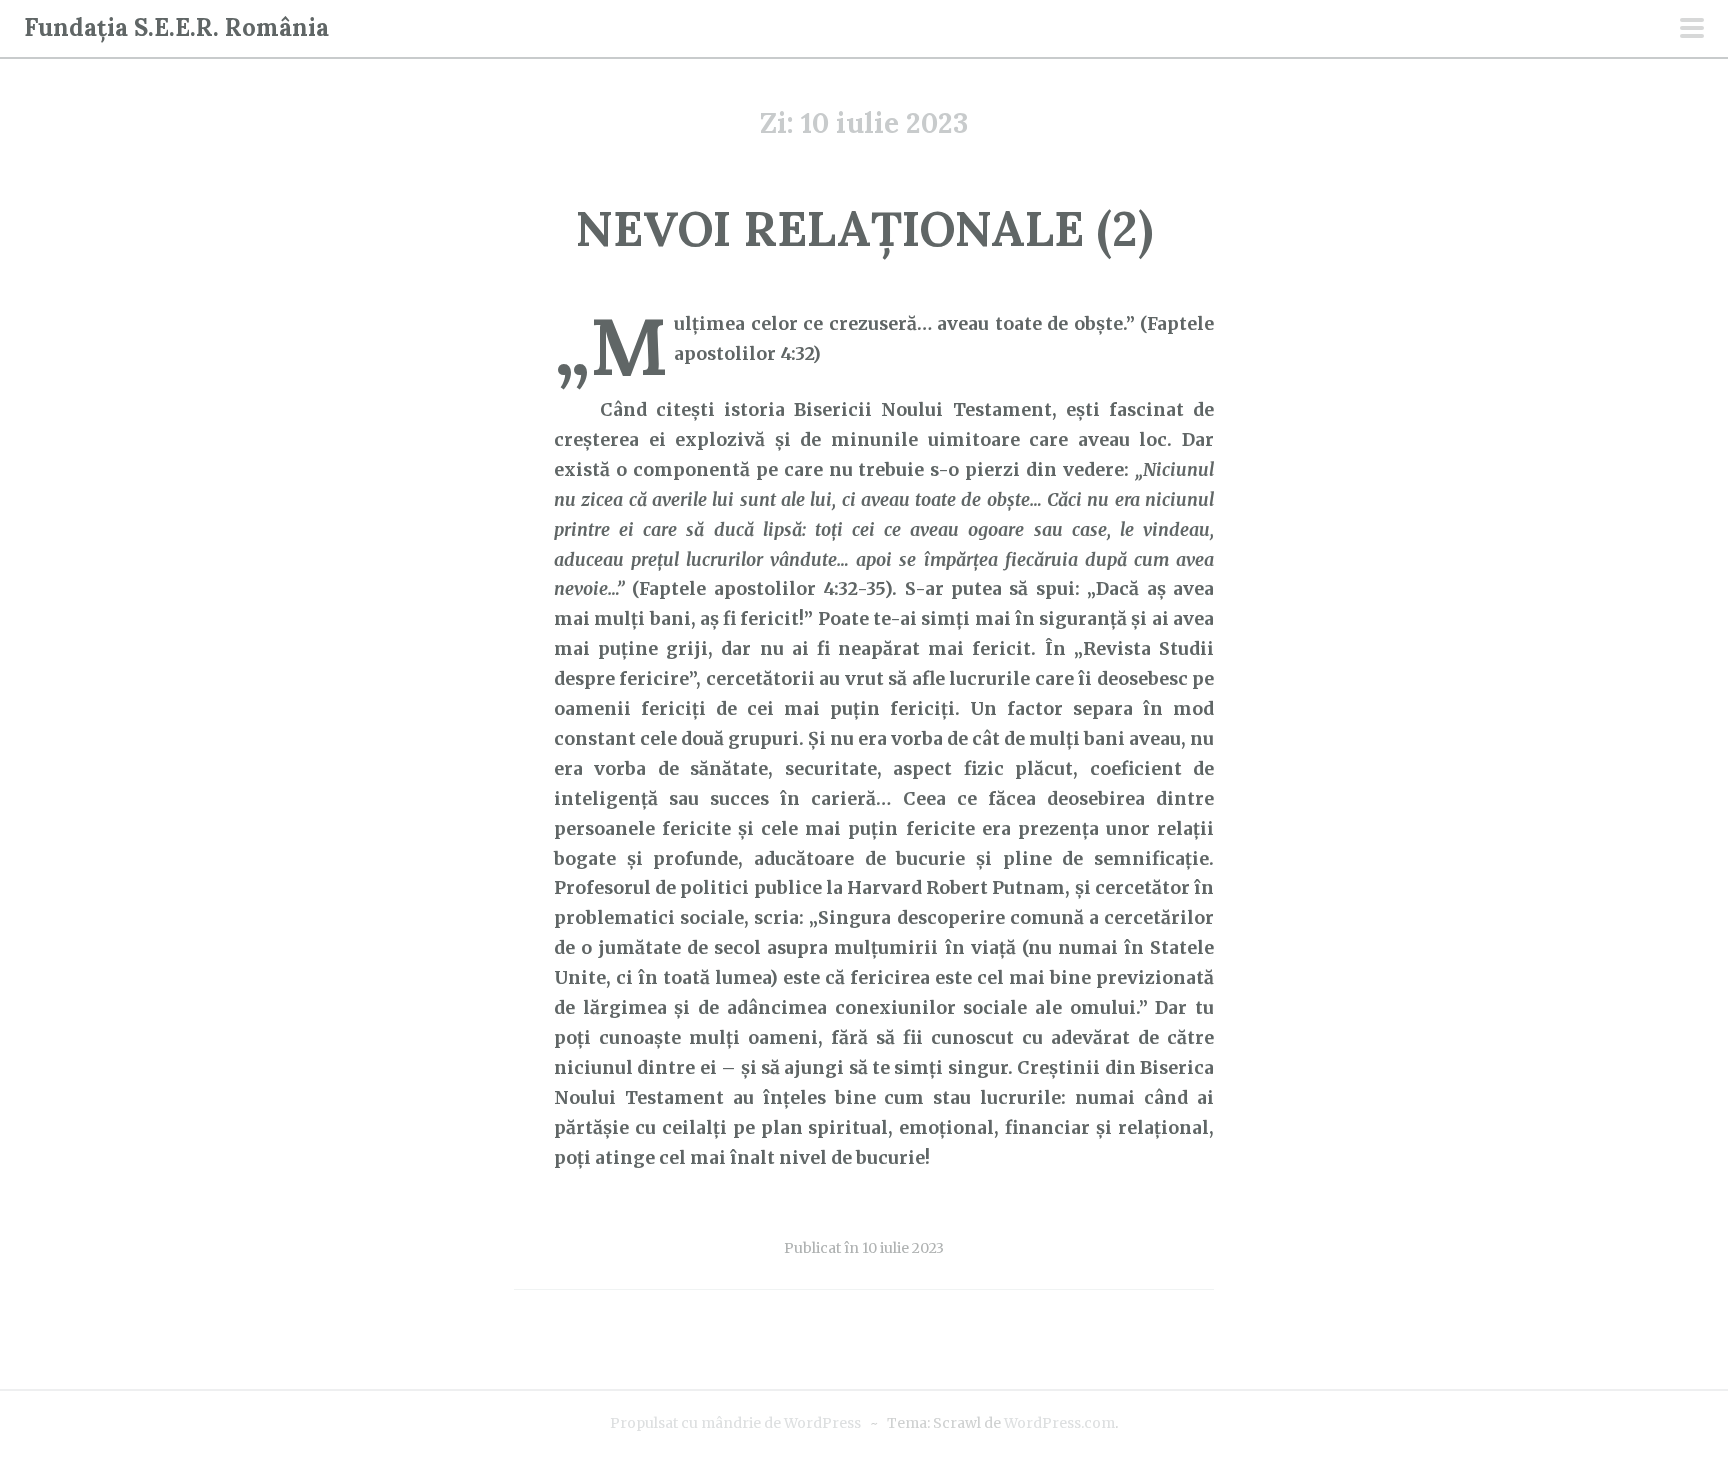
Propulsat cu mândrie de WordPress (735, 1423)
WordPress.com (1059, 1423)
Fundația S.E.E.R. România (176, 27)
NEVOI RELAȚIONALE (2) (864, 228)
